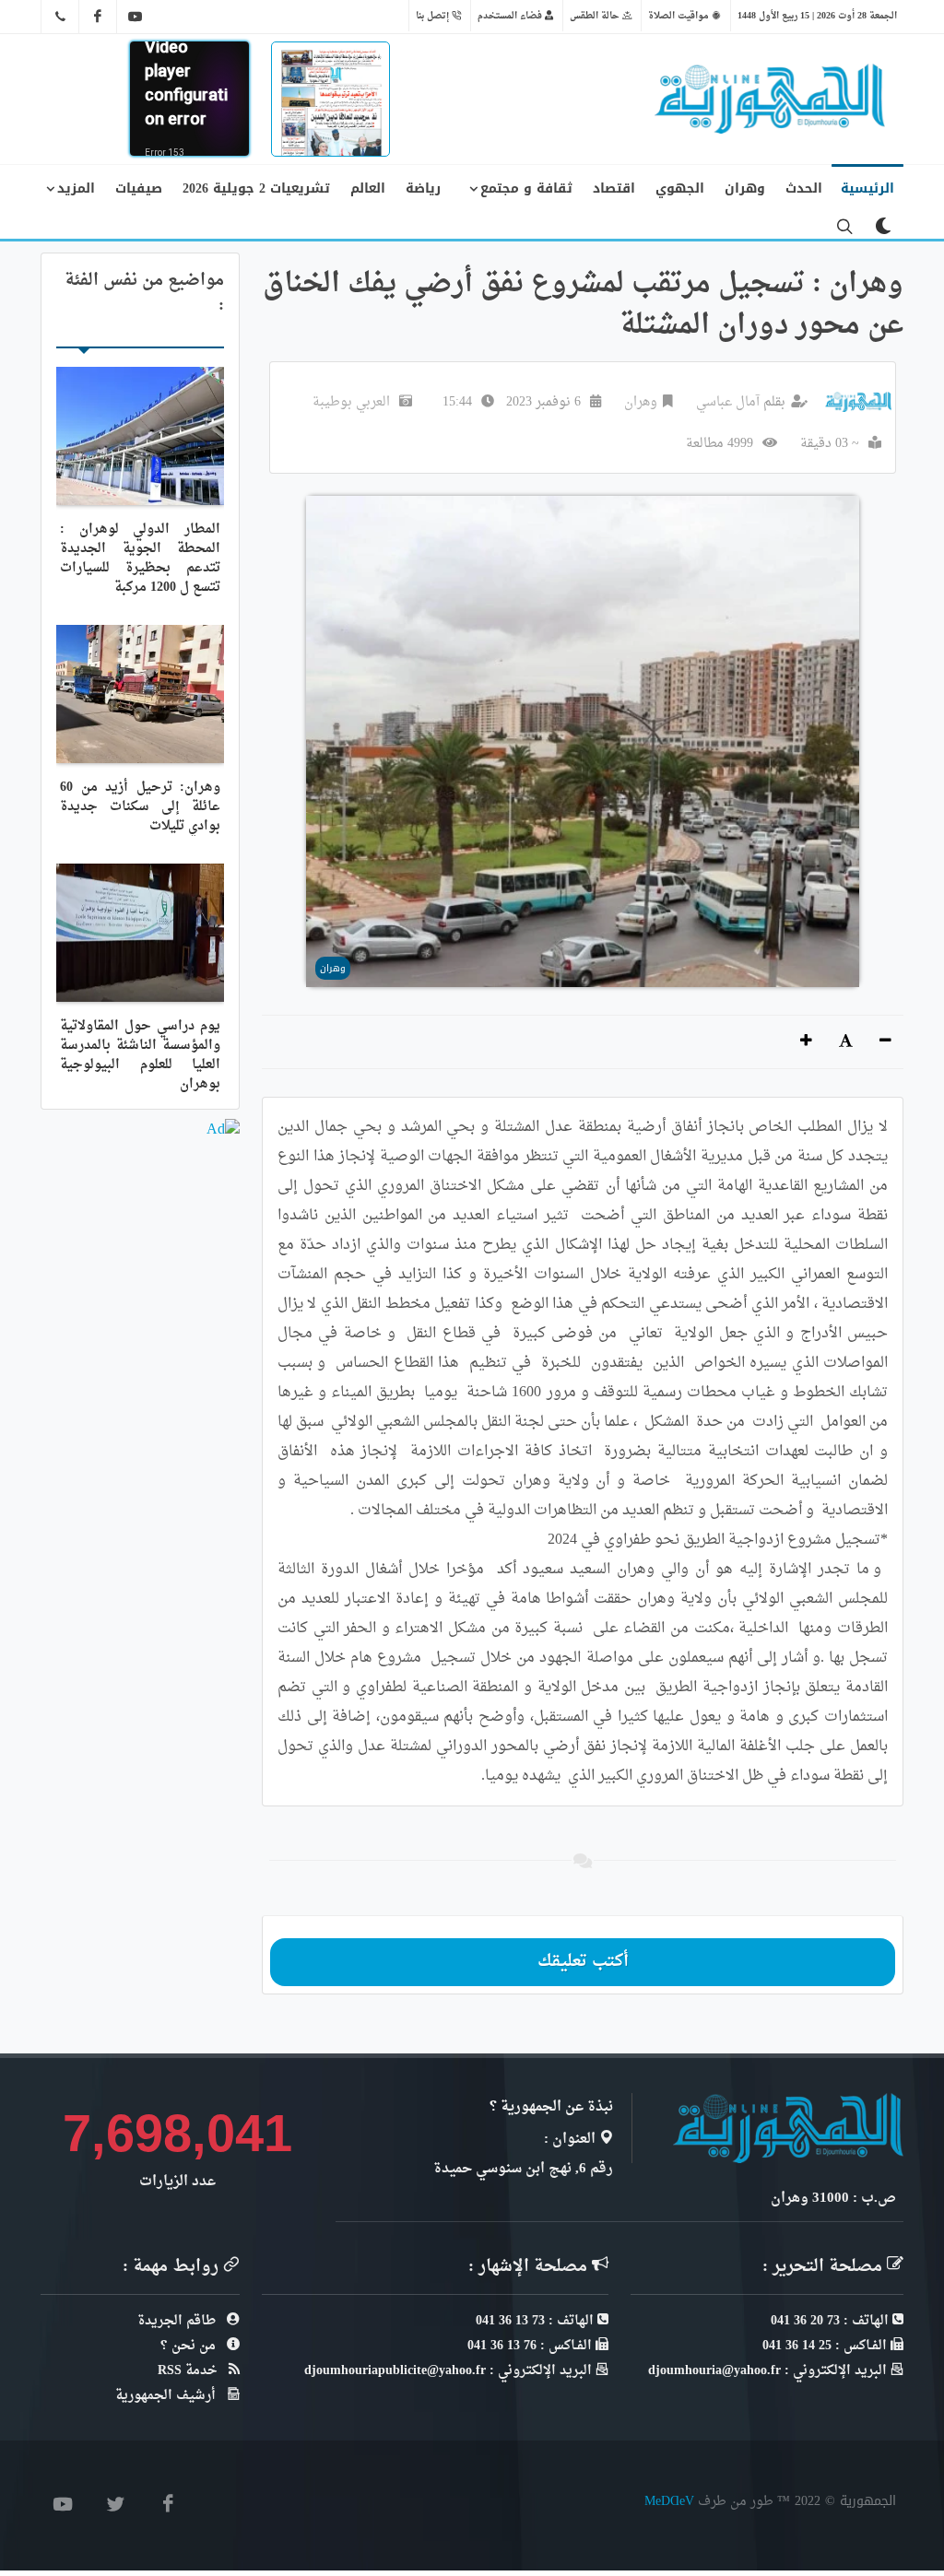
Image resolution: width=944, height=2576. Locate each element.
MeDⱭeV (669, 2501)
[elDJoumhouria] (136, 17)
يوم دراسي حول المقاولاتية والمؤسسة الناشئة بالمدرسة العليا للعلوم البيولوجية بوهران (140, 1055)
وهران (641, 402)
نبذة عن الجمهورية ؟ (551, 2107)
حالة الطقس (596, 16)
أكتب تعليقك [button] (583, 1962)
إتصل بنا (434, 16)
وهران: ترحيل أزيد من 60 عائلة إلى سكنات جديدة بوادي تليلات (140, 807)
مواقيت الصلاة (680, 16)
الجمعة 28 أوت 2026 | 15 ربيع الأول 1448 (817, 16)
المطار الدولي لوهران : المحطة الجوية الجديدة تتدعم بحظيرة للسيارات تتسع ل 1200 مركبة (140, 559)
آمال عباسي (728, 402)
